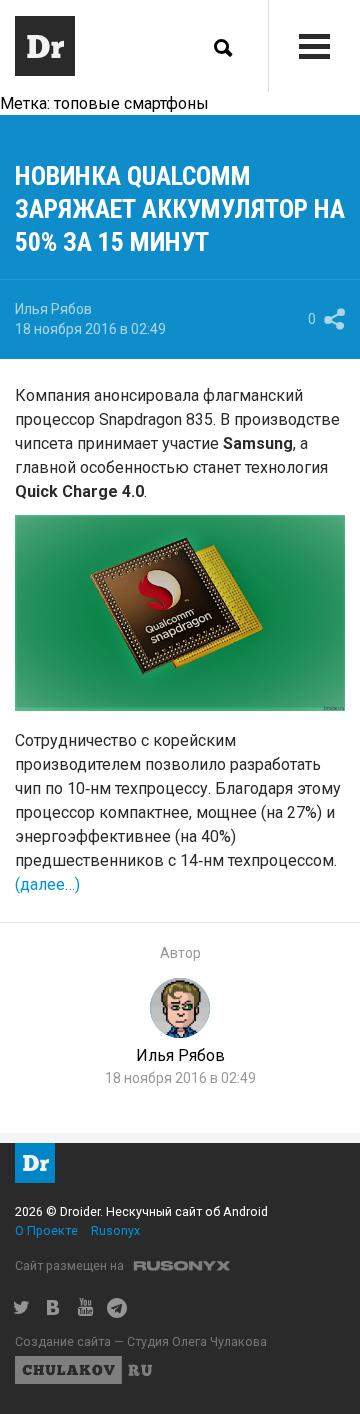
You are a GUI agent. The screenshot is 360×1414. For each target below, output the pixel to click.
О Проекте (46, 1230)
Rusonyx (115, 1230)
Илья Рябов (53, 309)
